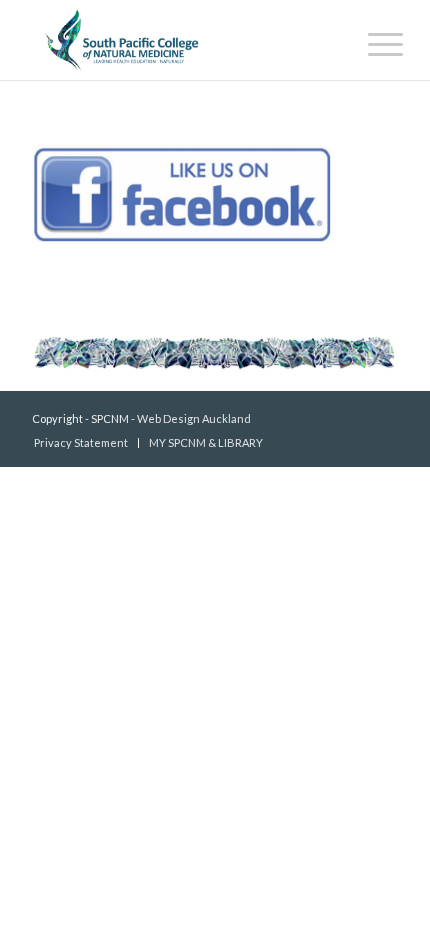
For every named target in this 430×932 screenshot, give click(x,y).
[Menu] (370, 42)
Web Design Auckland (194, 418)
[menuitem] (370, 42)
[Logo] (178, 40)
